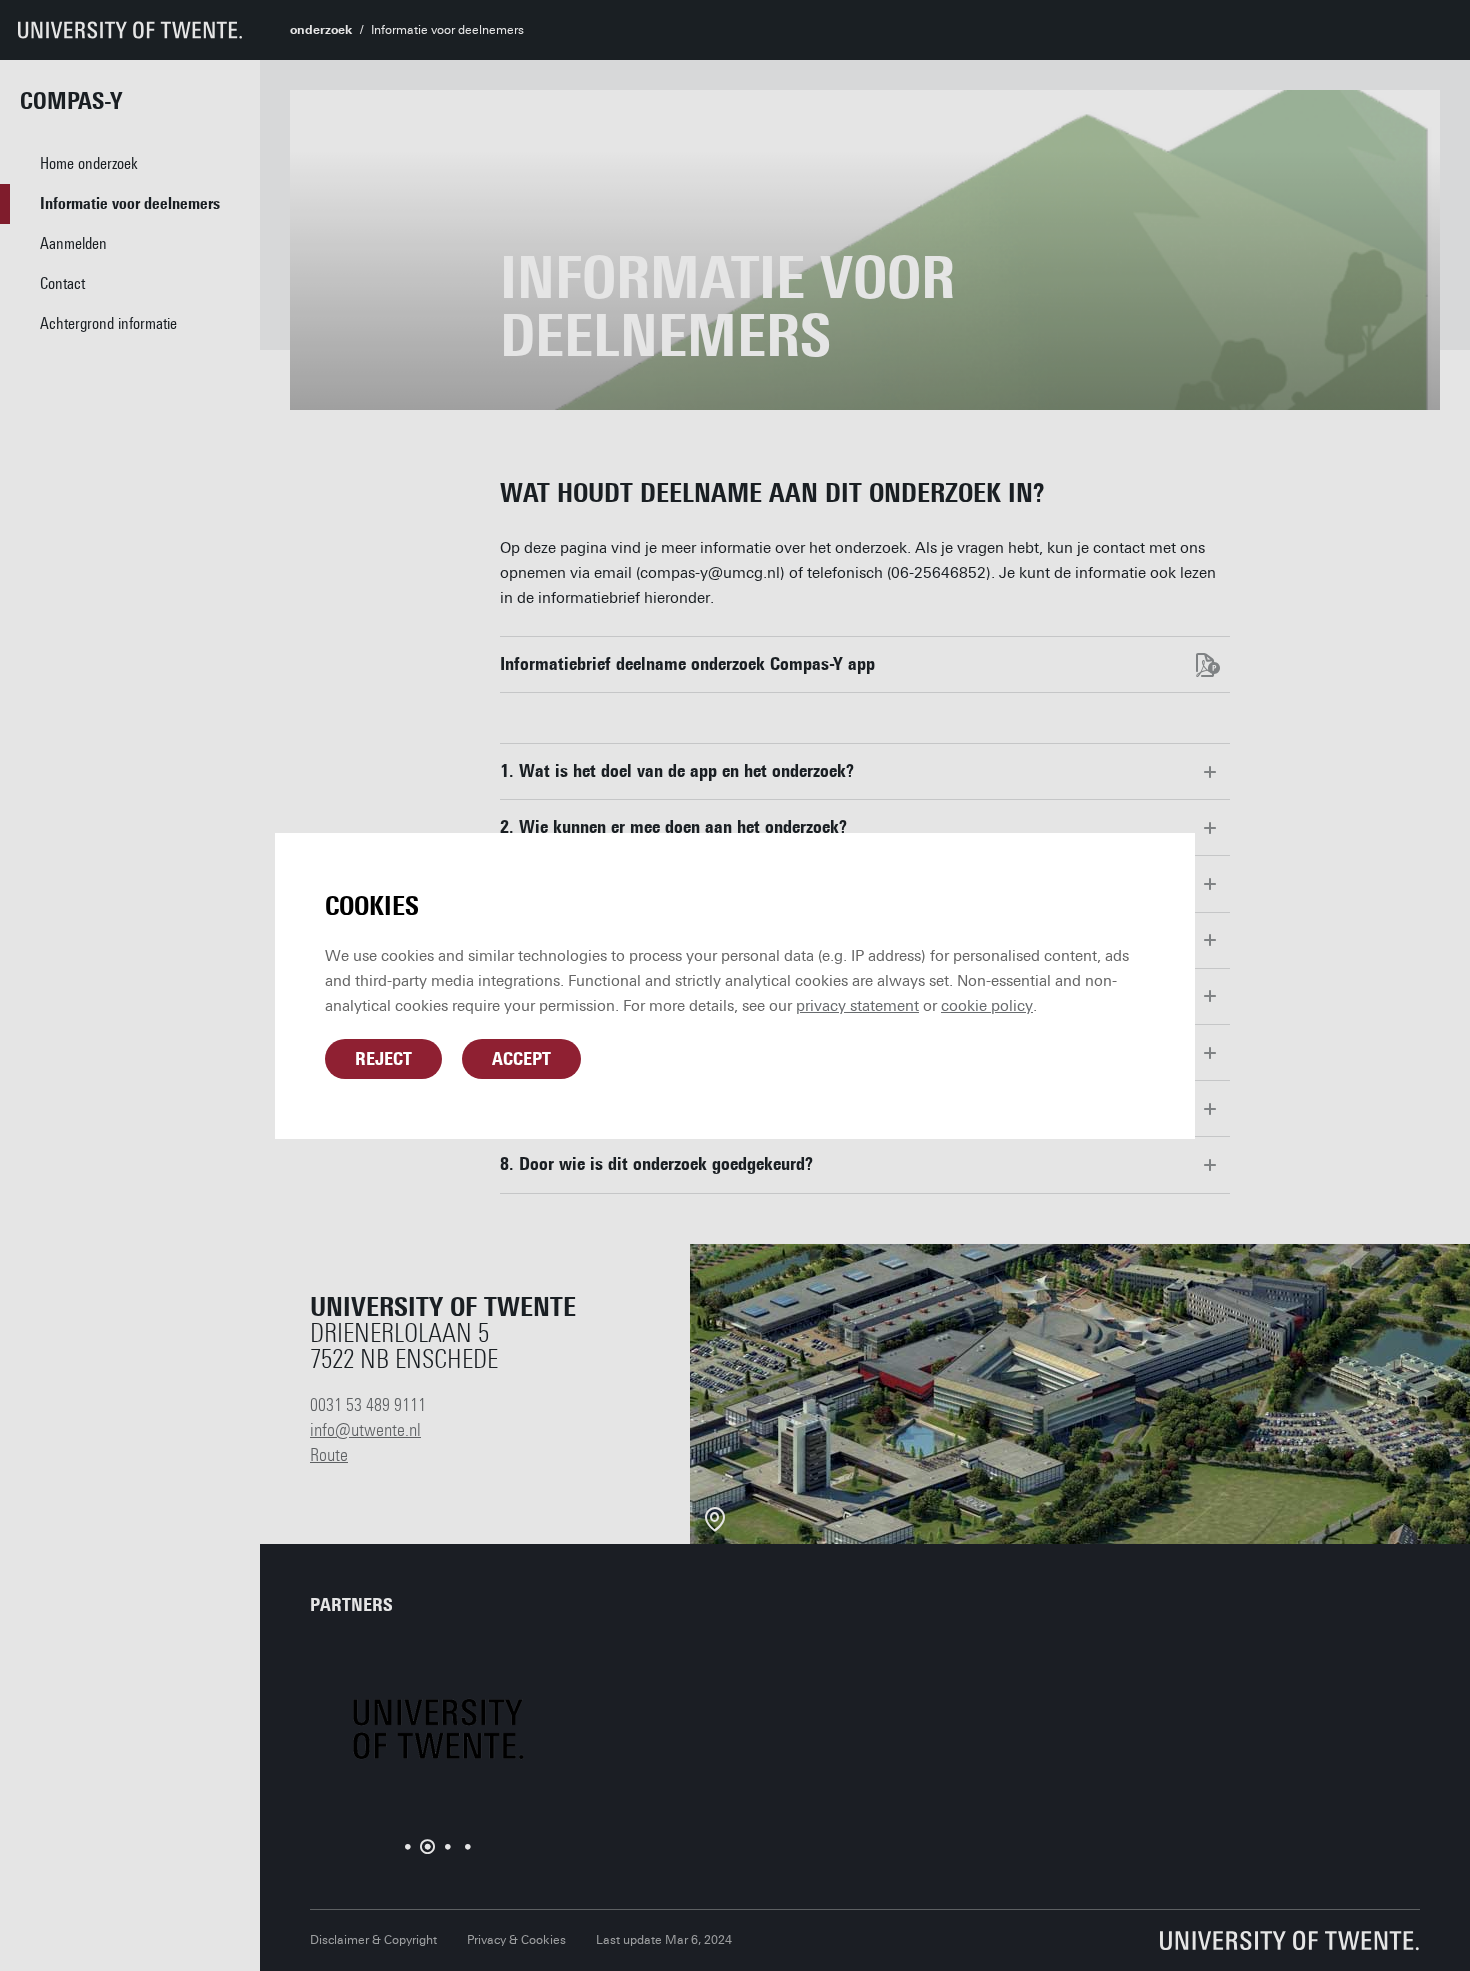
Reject (383, 1059)
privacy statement (857, 1006)
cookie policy (987, 1006)
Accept (521, 1059)
